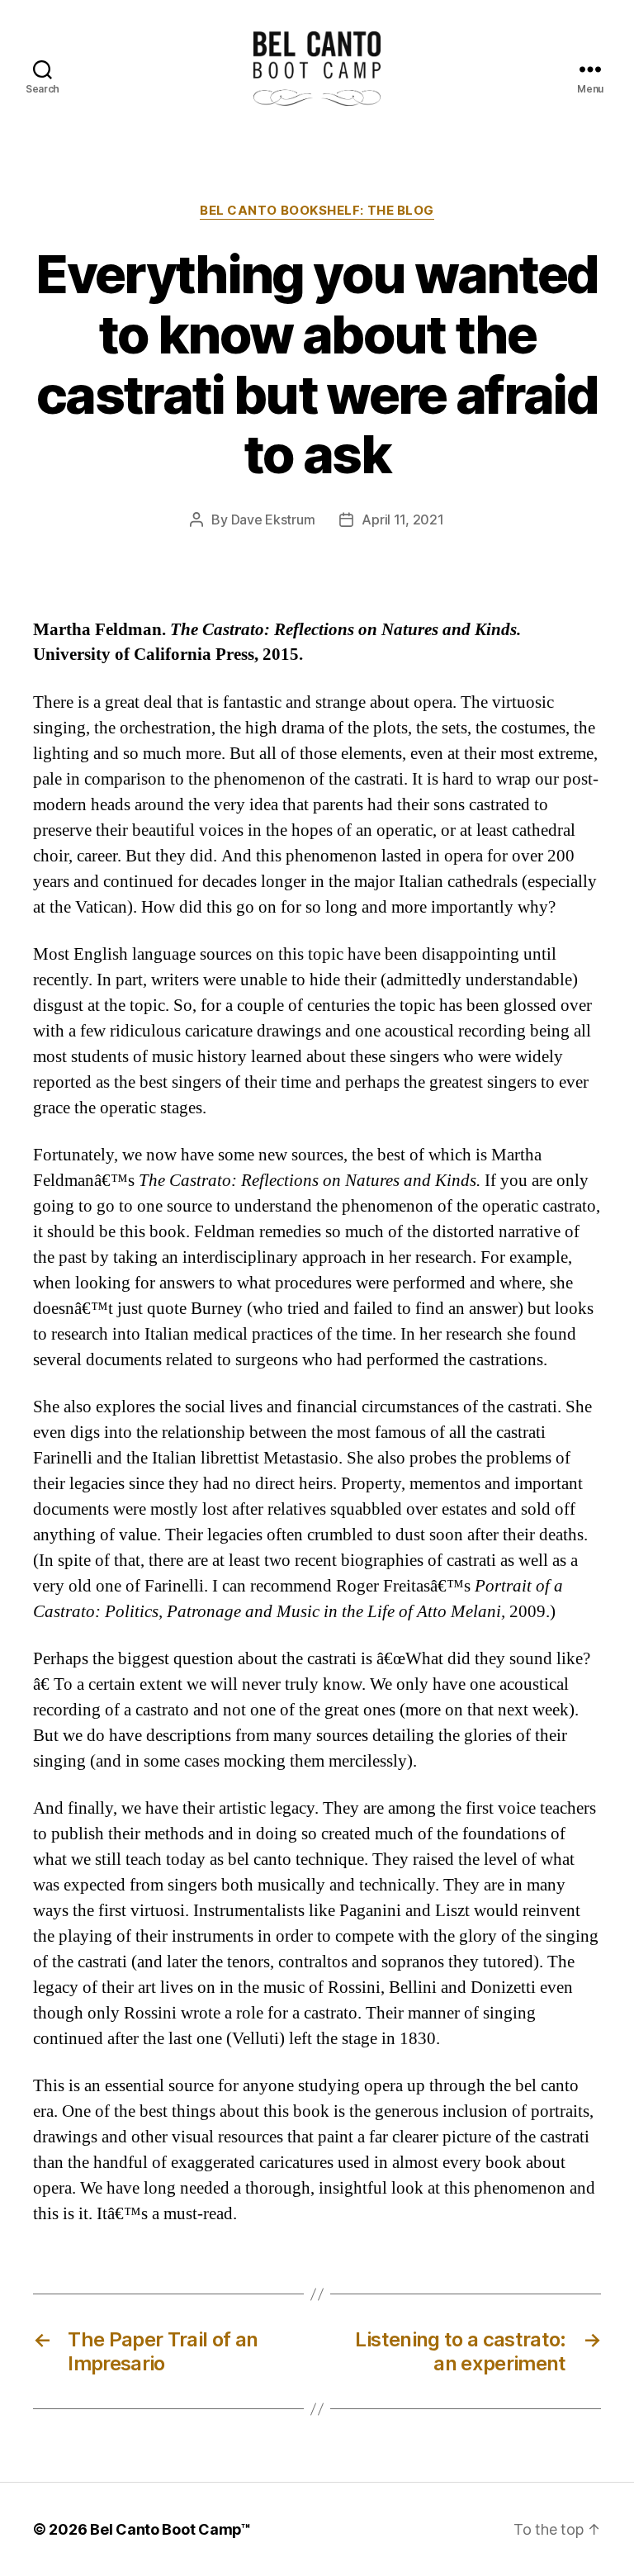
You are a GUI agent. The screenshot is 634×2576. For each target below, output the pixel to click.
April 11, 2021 (402, 519)
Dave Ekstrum (273, 519)
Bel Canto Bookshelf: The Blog (317, 211)
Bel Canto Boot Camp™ (170, 2529)
